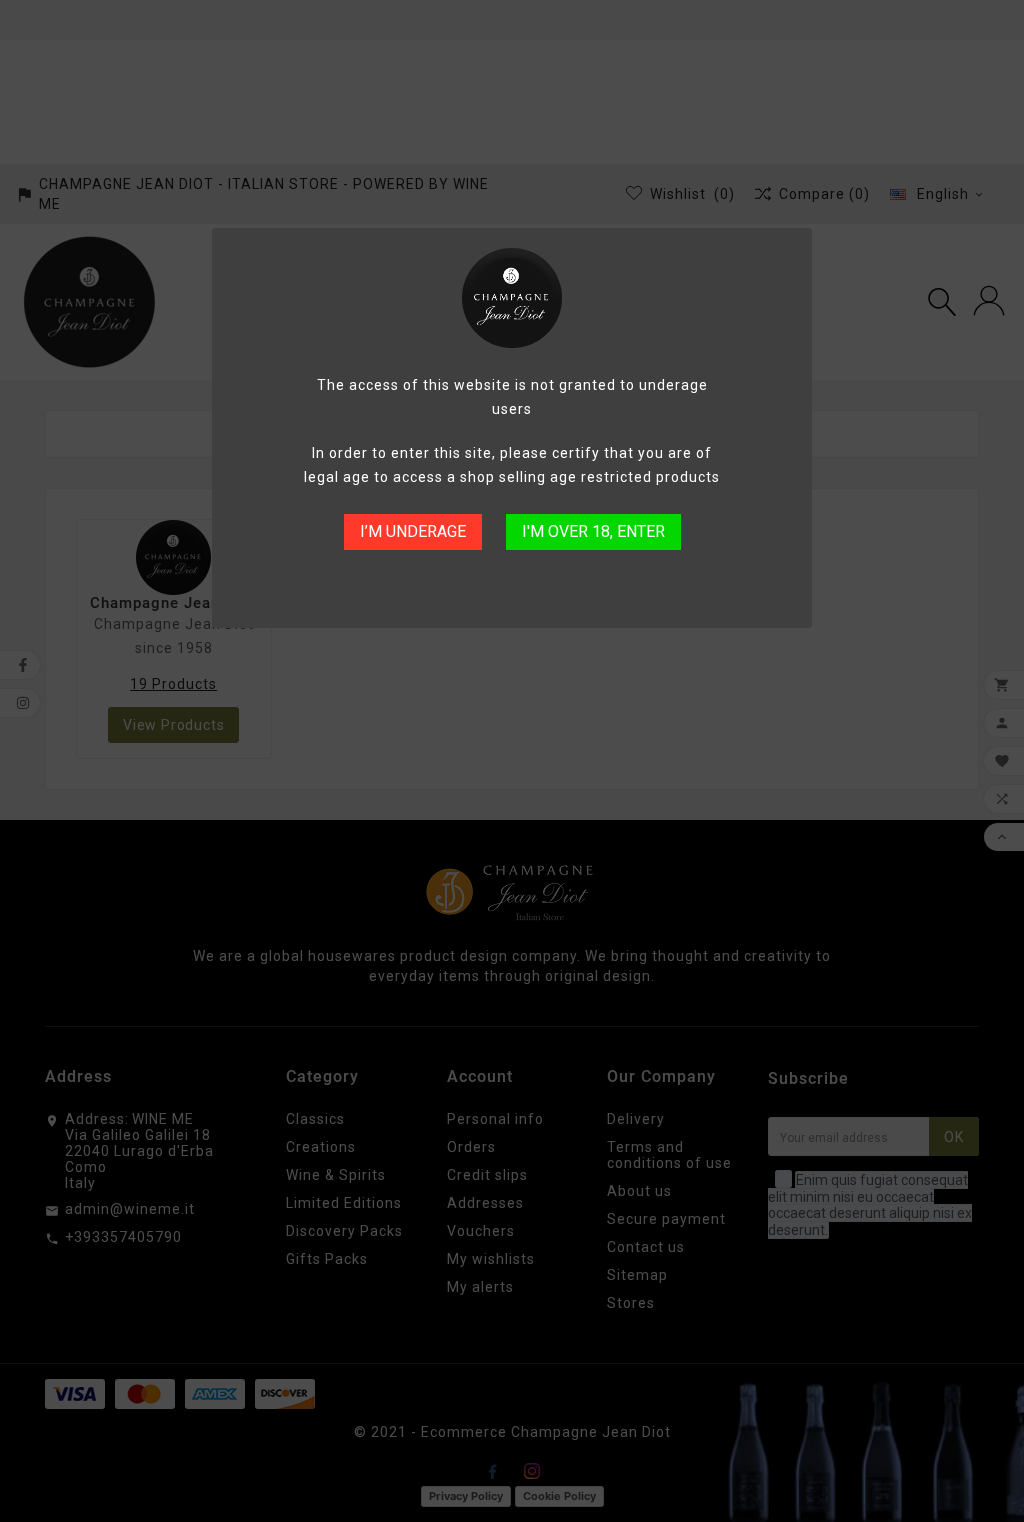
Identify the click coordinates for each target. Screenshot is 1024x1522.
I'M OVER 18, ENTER (593, 531)
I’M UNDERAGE (413, 531)
